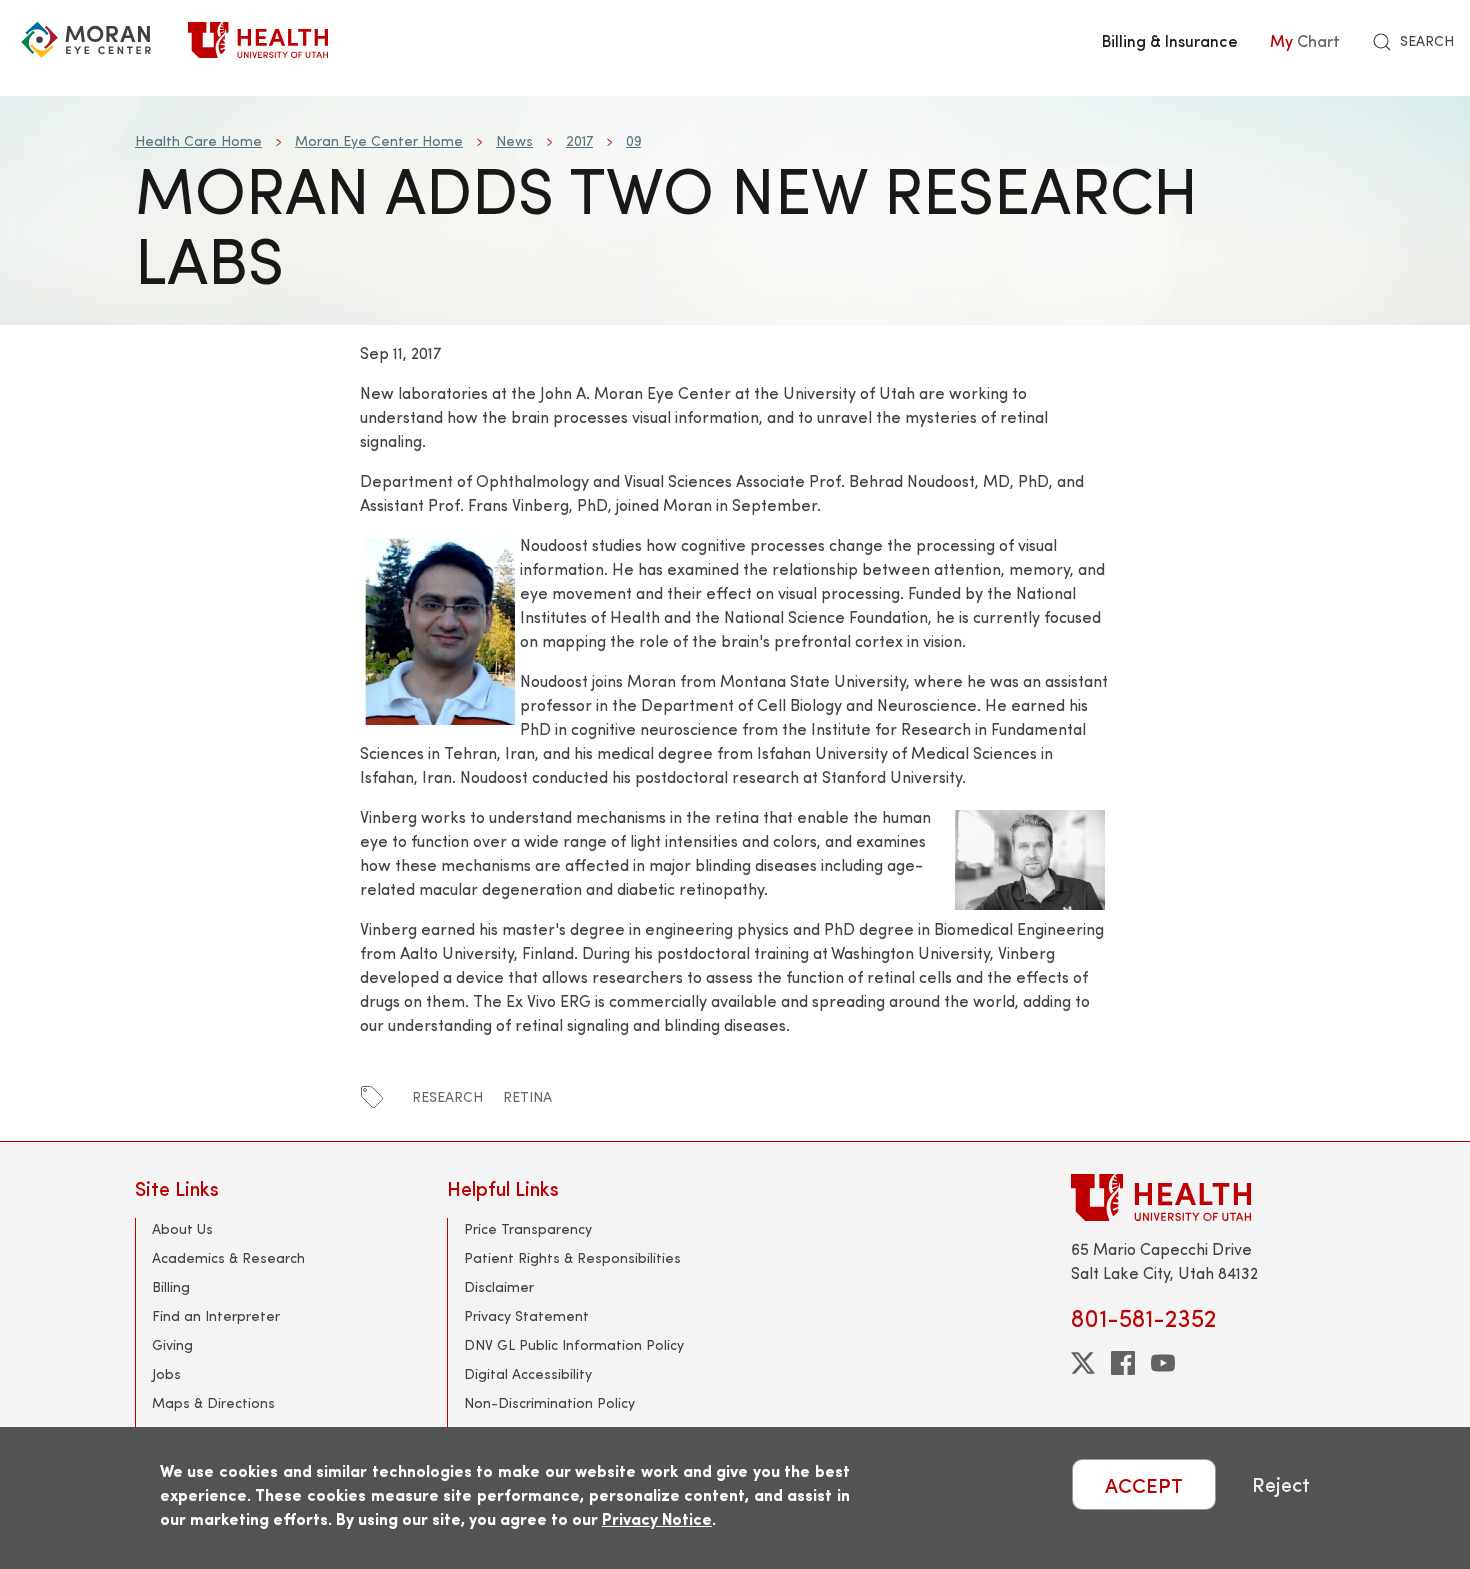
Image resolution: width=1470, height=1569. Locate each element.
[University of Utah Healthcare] (1203, 1197)
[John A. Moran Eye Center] (86, 40)
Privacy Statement (526, 1315)
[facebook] (1123, 1363)
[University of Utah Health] (258, 40)
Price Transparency (528, 1228)
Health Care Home (198, 140)
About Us (182, 1228)
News (514, 140)
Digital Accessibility (528, 1373)
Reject (1281, 1484)
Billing (171, 1286)
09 (633, 140)
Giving (172, 1344)
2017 (579, 140)
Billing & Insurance (1170, 40)
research (447, 1096)
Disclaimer (499, 1286)
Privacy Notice (657, 1518)
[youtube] (1163, 1363)
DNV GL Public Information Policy (574, 1344)
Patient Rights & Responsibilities (572, 1257)
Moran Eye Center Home (379, 140)
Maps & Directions (213, 1402)
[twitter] (1083, 1363)
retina (527, 1096)
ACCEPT (1144, 1484)
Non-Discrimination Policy (549, 1402)
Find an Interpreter (216, 1315)
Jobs (166, 1373)
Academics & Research (228, 1257)
